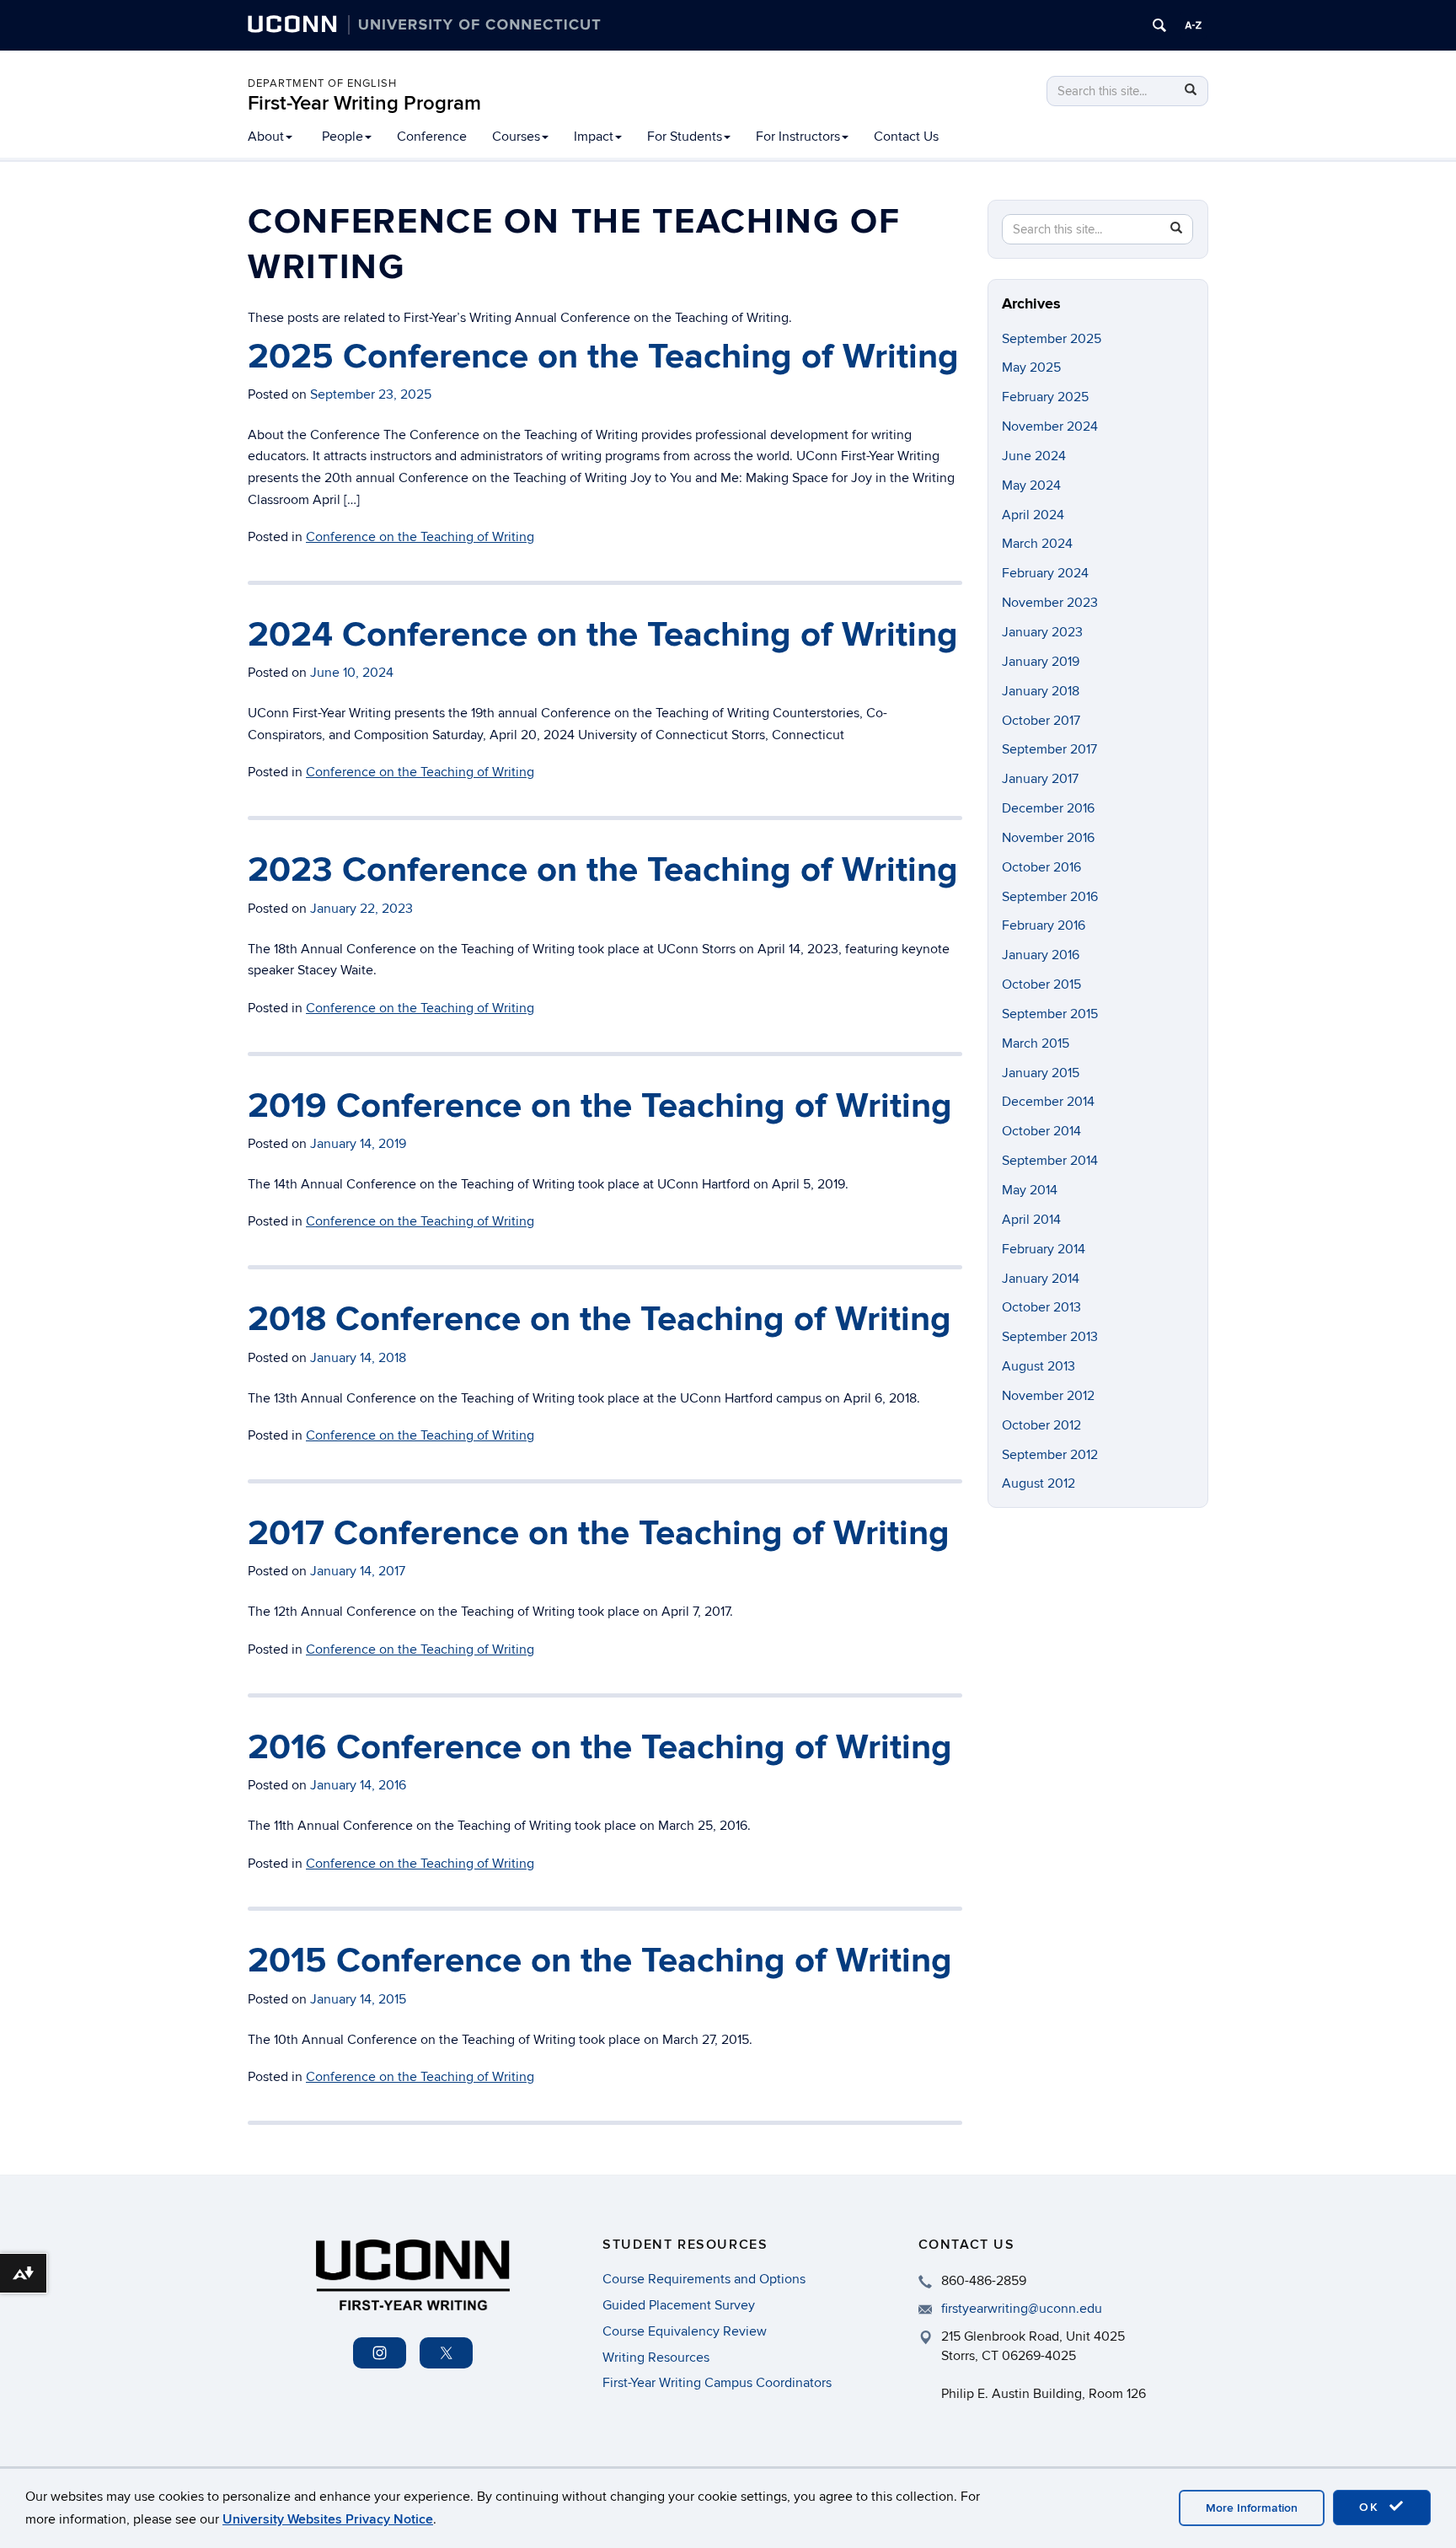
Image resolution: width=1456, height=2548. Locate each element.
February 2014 (1044, 1249)
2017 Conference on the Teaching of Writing (599, 1534)
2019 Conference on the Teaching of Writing (600, 1106)
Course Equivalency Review (685, 2331)
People (343, 137)
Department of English (322, 83)
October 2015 (1041, 984)
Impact (594, 137)
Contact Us (906, 137)
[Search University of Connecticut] (1159, 25)
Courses (516, 137)
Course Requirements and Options (704, 2279)
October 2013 (1041, 1307)
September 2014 (1050, 1161)
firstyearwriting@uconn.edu (1022, 2309)
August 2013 (1038, 1366)
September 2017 (1049, 749)
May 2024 (1031, 485)
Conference (432, 137)
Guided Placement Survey (679, 2305)
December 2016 (1048, 808)
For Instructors (798, 137)
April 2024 (1033, 515)
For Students (685, 137)
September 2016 (1050, 897)
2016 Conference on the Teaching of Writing (600, 1748)
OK (1372, 2507)
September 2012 (1050, 1455)
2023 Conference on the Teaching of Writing (603, 870)
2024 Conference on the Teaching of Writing (603, 635)
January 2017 (1040, 779)
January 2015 (1041, 1073)
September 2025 (1052, 339)
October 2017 (1041, 721)
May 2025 (1031, 367)
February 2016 (1044, 925)
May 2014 (1030, 1190)
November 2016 (1048, 838)
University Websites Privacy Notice (328, 2519)
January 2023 (1042, 632)
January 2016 (1041, 955)
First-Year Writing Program (364, 103)
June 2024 (1034, 456)
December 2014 (1048, 1102)
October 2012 (1041, 1425)
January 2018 (1041, 691)
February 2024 (1045, 573)
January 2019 (1041, 662)
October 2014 (1041, 1131)
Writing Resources (656, 2358)
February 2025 (1045, 397)
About (266, 137)
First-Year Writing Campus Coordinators (717, 2383)
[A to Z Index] (1193, 25)
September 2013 (1050, 1337)
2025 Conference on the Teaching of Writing (603, 357)
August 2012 (1038, 1483)
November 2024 (1050, 426)
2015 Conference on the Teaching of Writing (600, 1961)
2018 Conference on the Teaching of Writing (600, 1320)
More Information (1252, 2508)
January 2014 (1041, 1279)
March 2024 (1037, 544)
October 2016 (1041, 867)
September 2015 (1050, 1014)
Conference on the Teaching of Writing (420, 537)
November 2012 (1048, 1396)
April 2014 (1031, 1220)
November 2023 (1050, 603)
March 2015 (1036, 1043)
